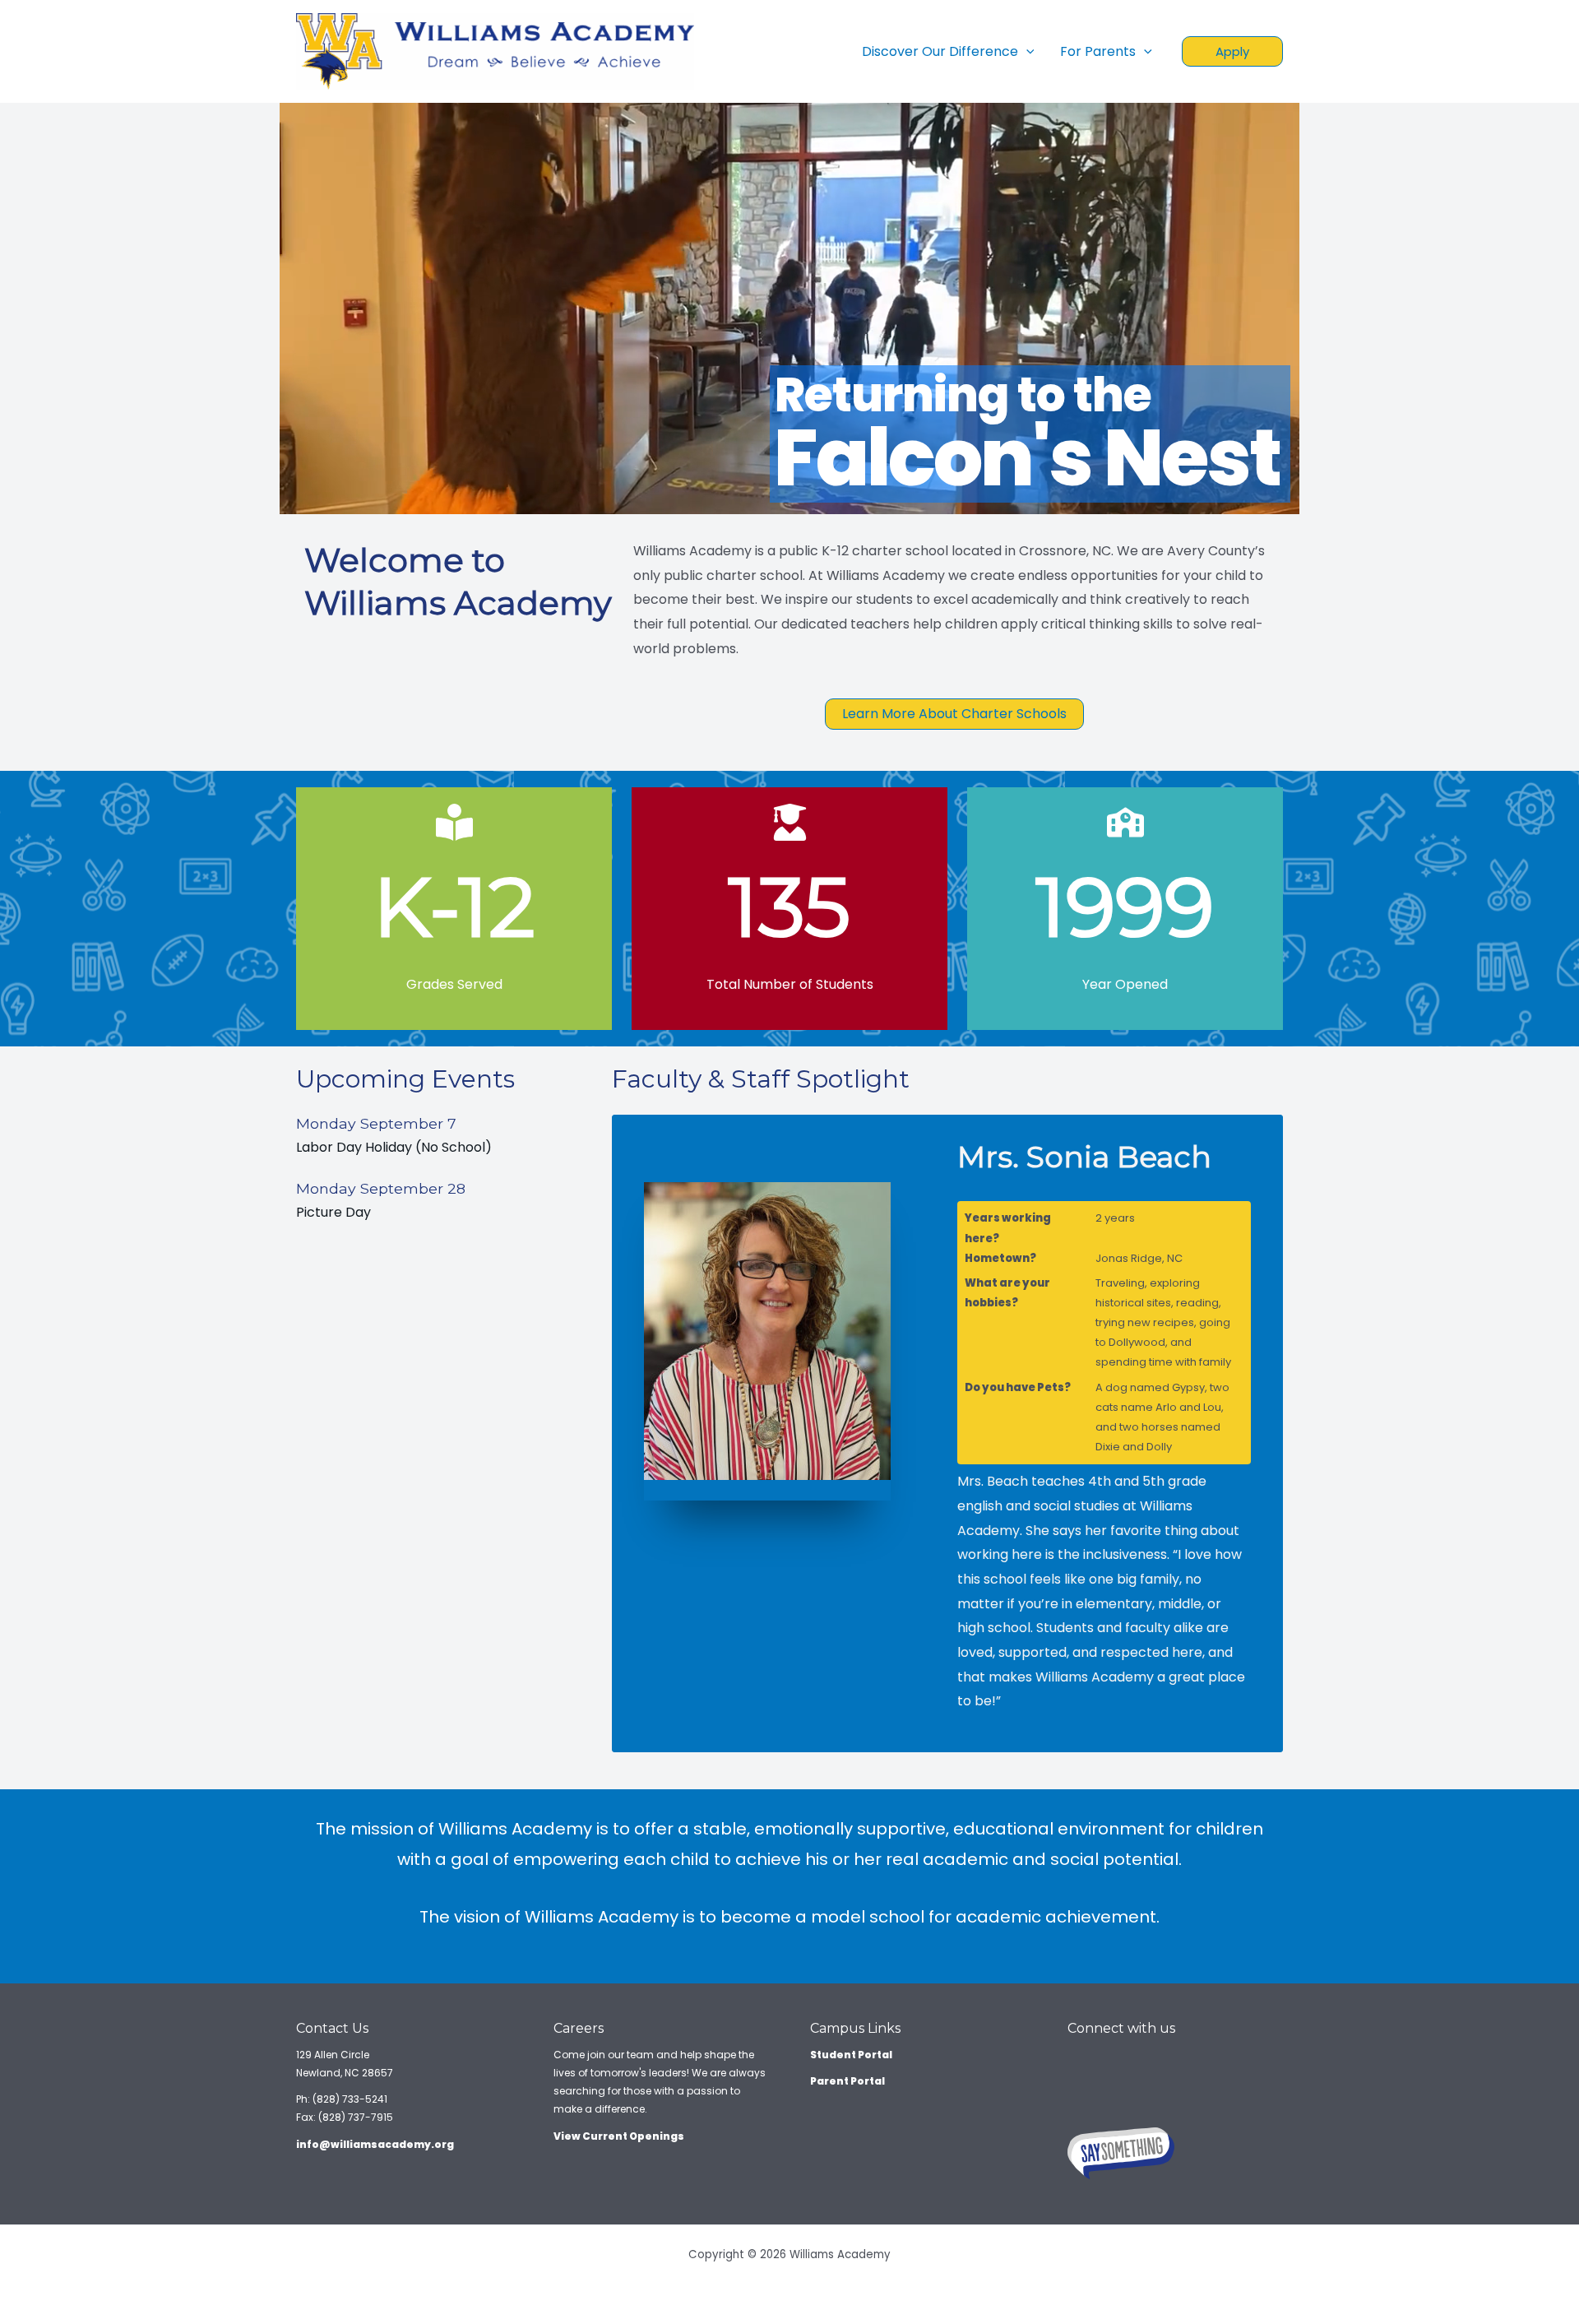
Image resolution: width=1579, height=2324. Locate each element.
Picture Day (333, 1212)
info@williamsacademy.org (375, 2144)
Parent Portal (847, 2081)
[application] (1026, 52)
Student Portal (851, 2055)
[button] (1232, 51)
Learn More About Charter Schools (954, 714)
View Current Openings (619, 2136)
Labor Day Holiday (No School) (394, 1147)
